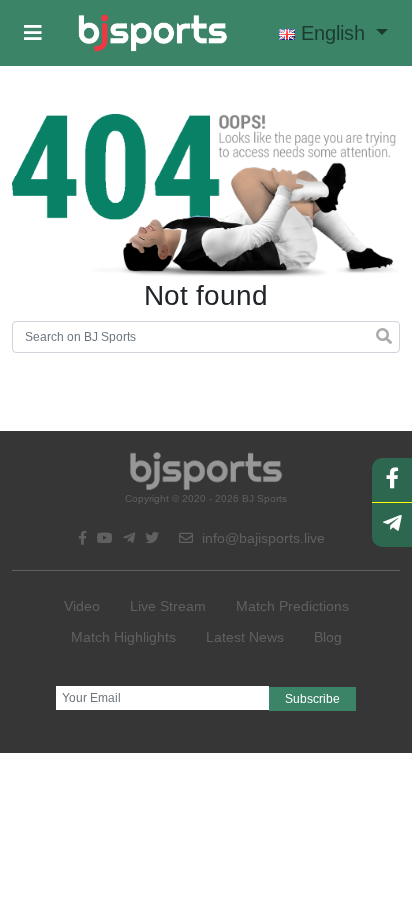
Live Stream (168, 606)
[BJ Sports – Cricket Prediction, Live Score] (152, 33)
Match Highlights (123, 637)
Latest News (245, 637)
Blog (328, 637)
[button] (33, 33)
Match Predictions (292, 606)
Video (82, 606)
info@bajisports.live (261, 538)
